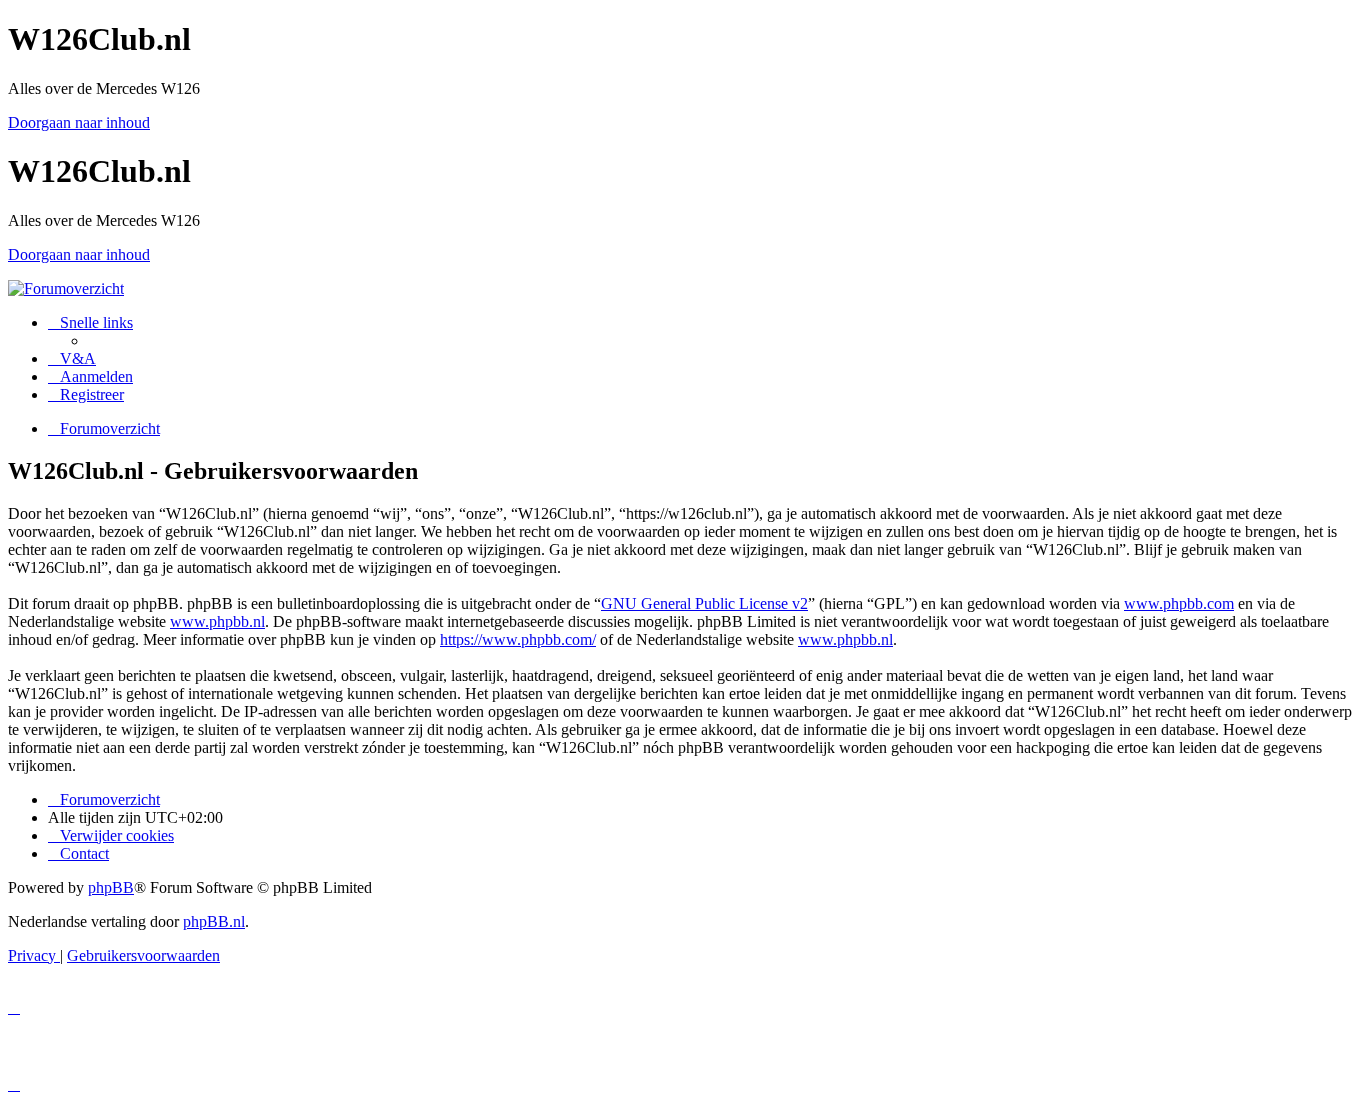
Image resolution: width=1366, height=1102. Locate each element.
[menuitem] (72, 358)
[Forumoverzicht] (66, 288)
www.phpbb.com (1179, 603)
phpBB (111, 887)
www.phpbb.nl (217, 621)
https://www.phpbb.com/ (518, 639)
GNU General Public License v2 (704, 603)
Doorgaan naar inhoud (79, 122)
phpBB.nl (214, 921)
